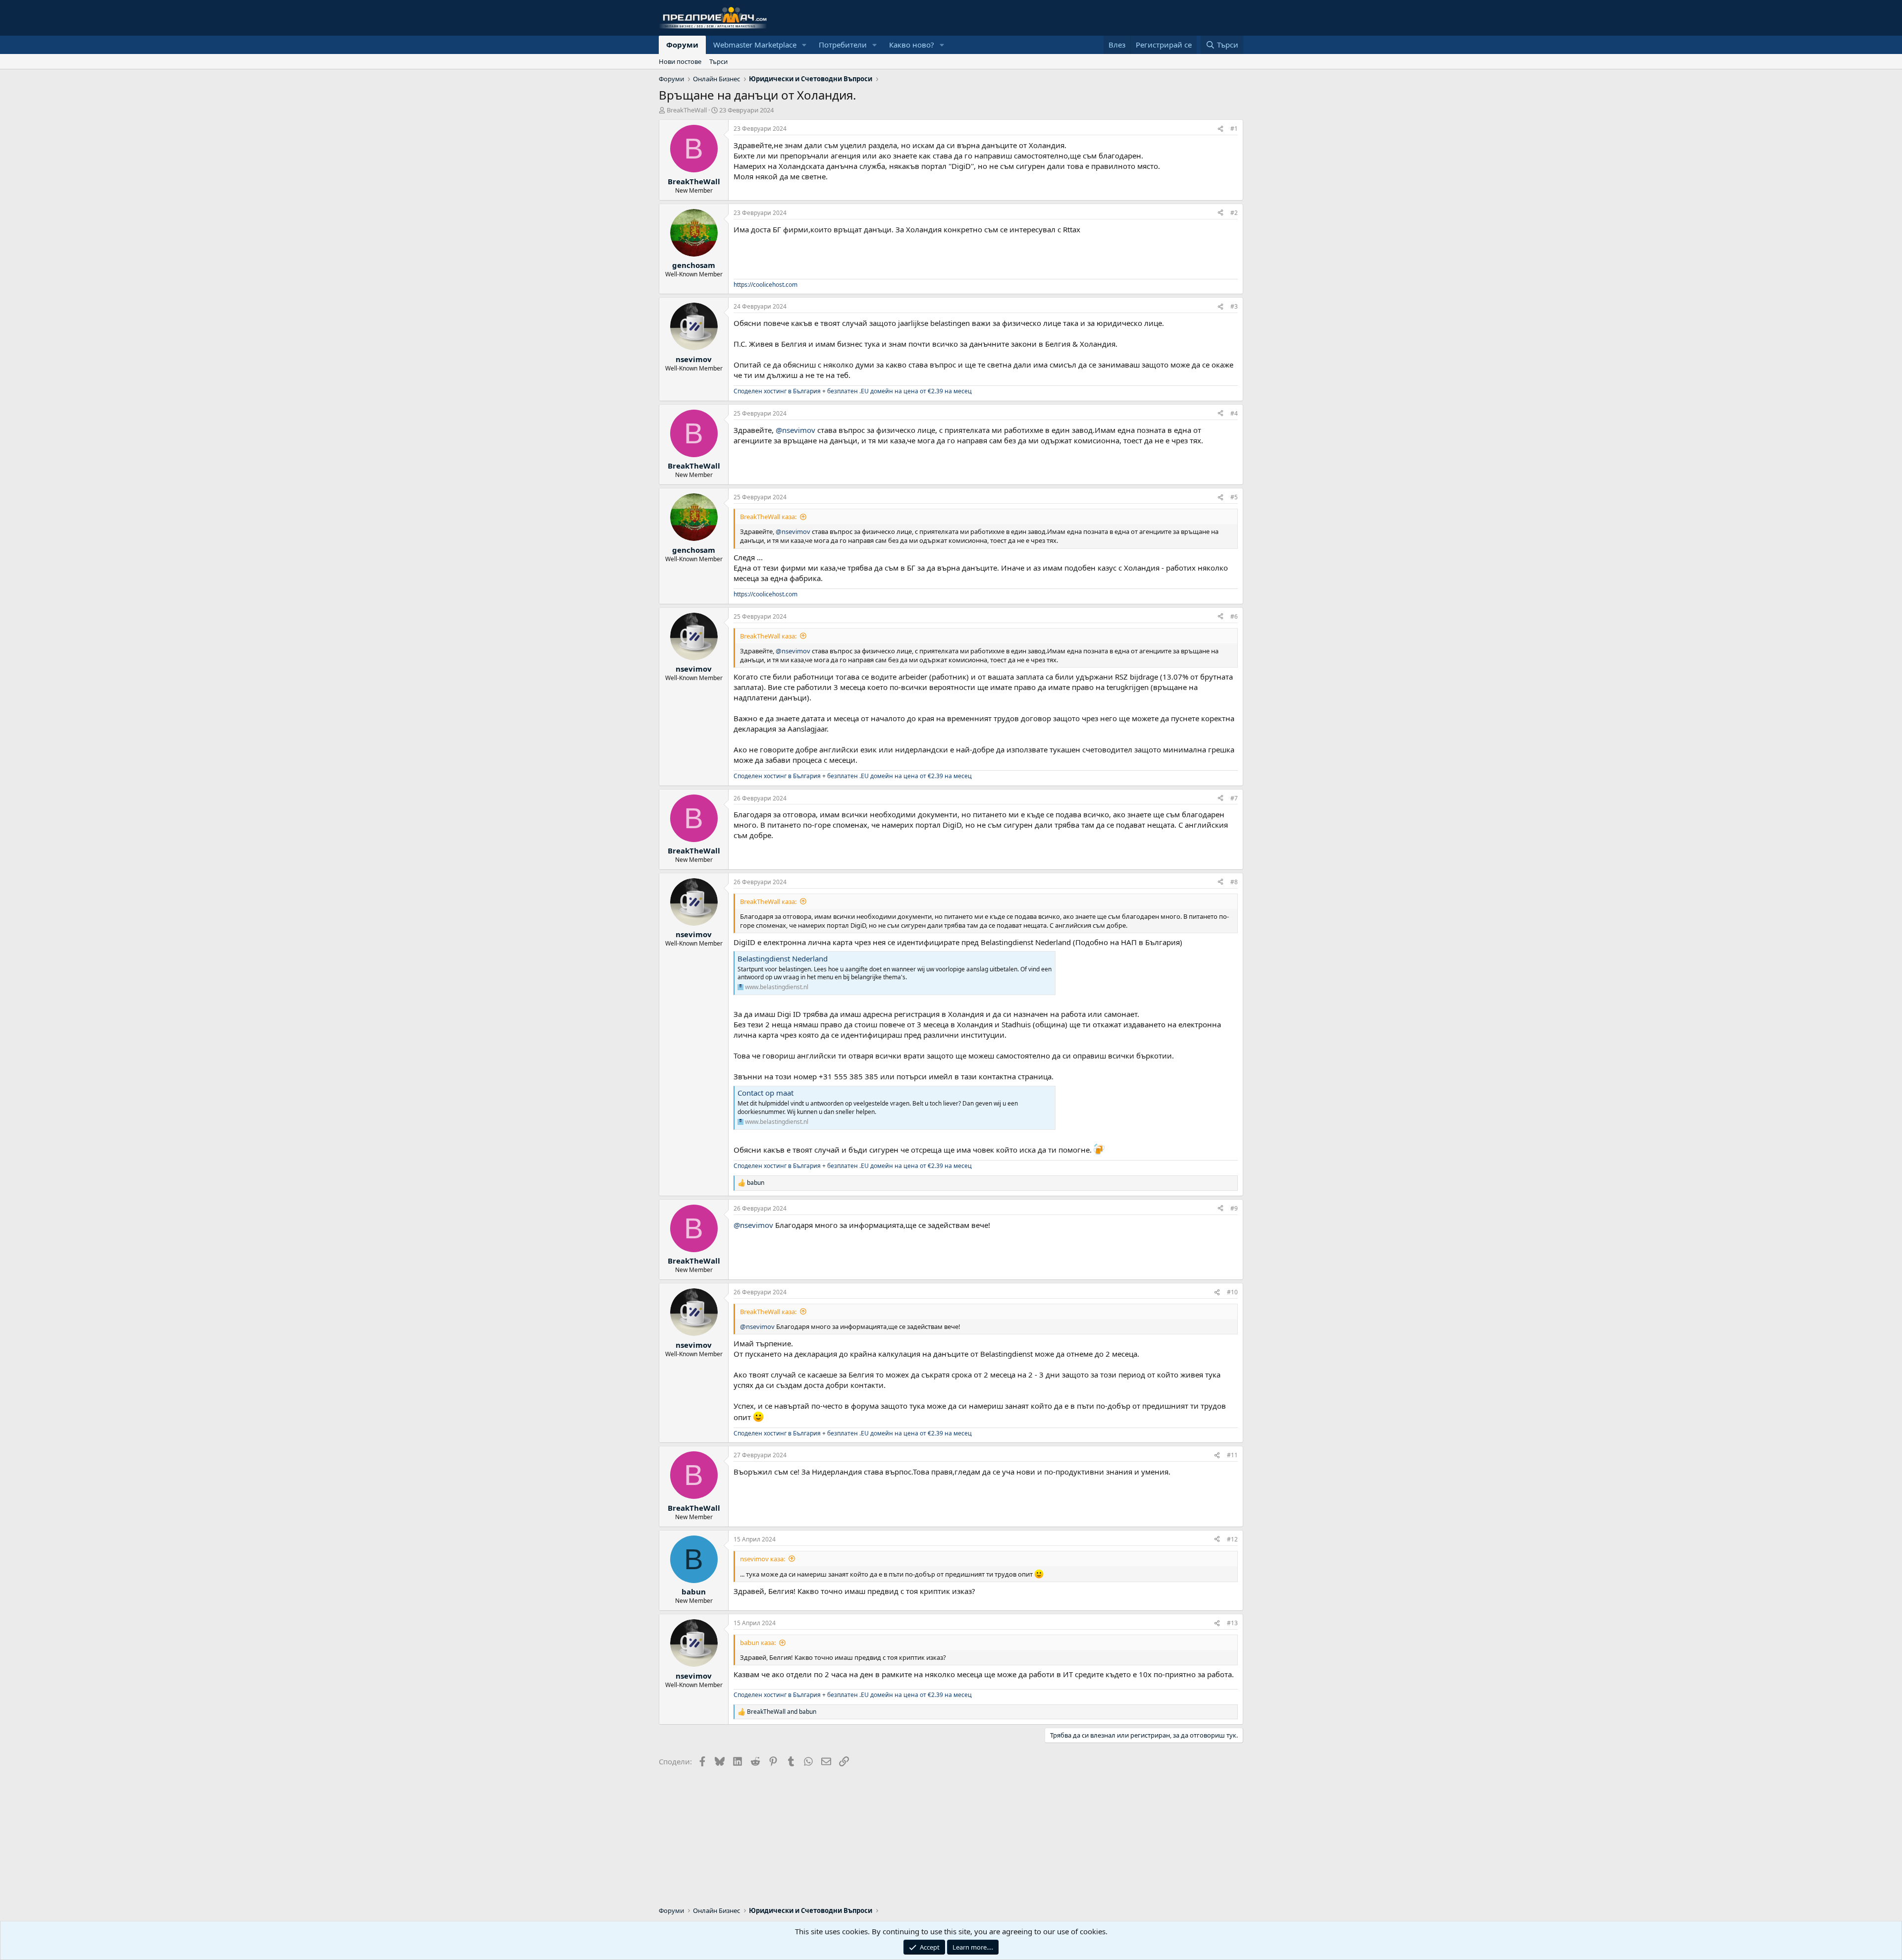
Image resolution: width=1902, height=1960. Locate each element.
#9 (1234, 1208)
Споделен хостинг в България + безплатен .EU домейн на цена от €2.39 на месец (853, 391)
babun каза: (758, 1642)
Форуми (682, 45)
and (782, 1712)
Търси (718, 61)
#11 (1232, 1455)
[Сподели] (1220, 129)
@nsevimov (795, 430)
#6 (1234, 616)
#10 (1232, 1292)
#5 (1234, 497)
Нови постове (680, 61)
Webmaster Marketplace (755, 45)
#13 (1232, 1623)
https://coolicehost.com (766, 285)
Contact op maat (766, 1093)
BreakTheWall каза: (768, 517)
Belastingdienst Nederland (783, 958)
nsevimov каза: (763, 1559)
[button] (804, 45)
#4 (1234, 413)
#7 (1234, 798)
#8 (1234, 882)
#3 (1234, 306)
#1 (1234, 129)
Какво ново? (912, 45)
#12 (1232, 1539)
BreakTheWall (687, 110)
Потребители (843, 45)
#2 (1234, 213)
